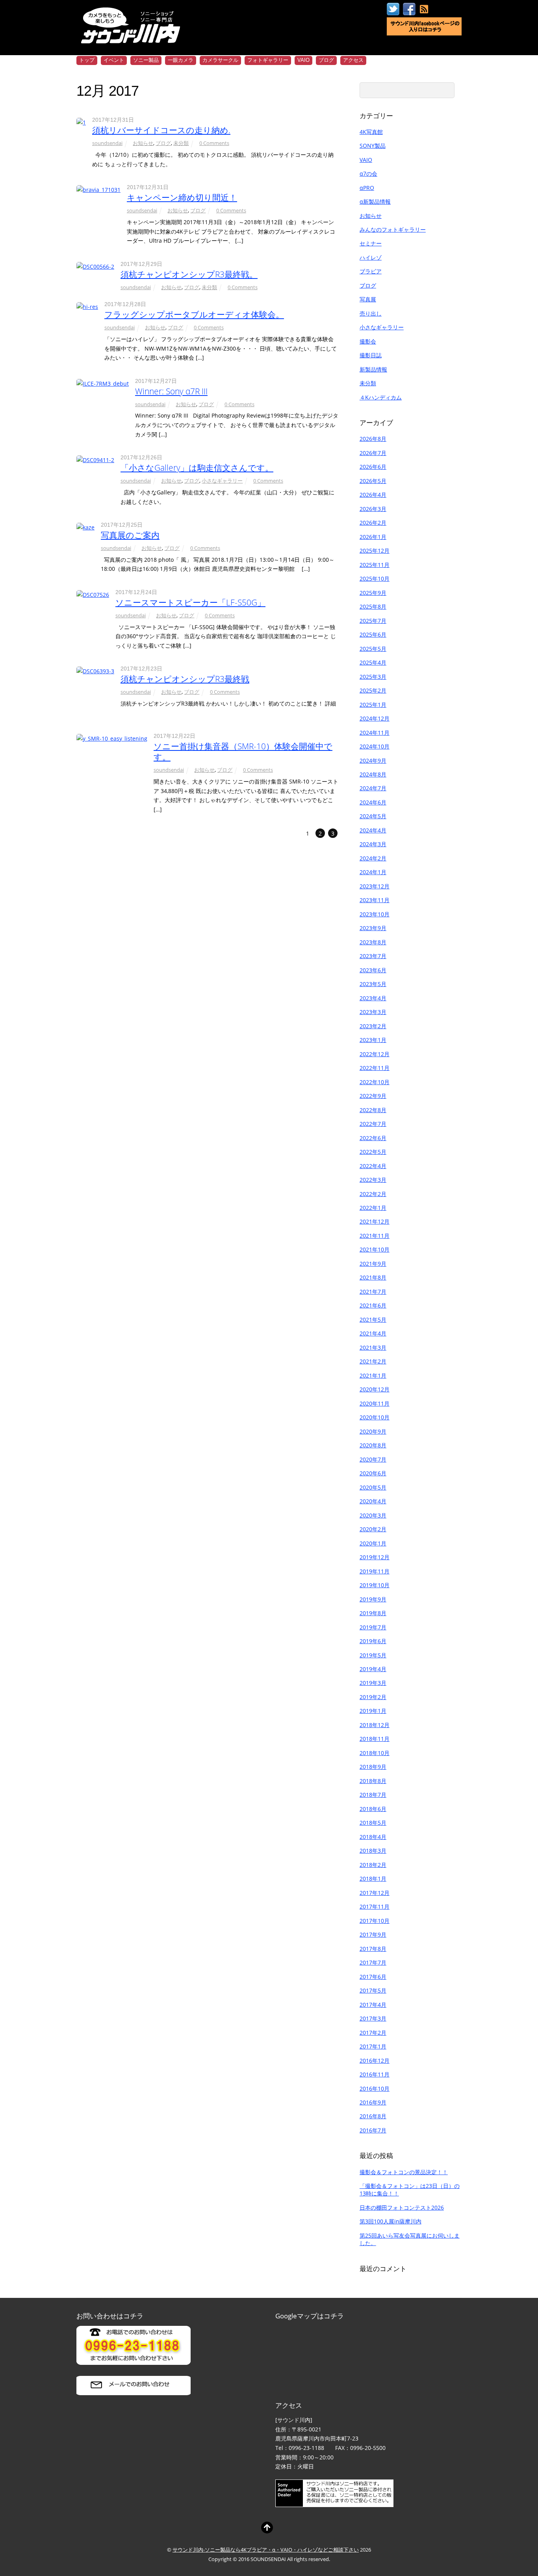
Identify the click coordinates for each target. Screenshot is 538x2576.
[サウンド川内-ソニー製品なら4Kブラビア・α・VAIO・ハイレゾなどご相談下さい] (132, 38)
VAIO (303, 60)
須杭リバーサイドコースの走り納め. (161, 130)
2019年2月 (373, 1697)
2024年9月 (373, 761)
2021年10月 (375, 1249)
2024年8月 (373, 774)
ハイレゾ (371, 257)
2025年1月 (373, 705)
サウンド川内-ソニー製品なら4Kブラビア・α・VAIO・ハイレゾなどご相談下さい (266, 2550)
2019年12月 (375, 1557)
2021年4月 (373, 1333)
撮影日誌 (371, 355)
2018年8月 (373, 1781)
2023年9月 (373, 928)
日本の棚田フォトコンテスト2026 (402, 2207)
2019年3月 (373, 1683)
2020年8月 (373, 1445)
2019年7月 (373, 1627)
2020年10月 (375, 1417)
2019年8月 (373, 1613)
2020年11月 (375, 1403)
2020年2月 (373, 1529)
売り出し (371, 313)
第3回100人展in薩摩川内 (391, 2221)
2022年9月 (373, 1096)
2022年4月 (373, 1166)
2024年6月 (373, 802)
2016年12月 (375, 2061)
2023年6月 (373, 970)
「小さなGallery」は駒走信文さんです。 (197, 468)
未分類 (181, 143)
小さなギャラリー (222, 481)
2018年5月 (373, 1823)
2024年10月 (375, 746)
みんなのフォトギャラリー (393, 229)
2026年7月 (373, 453)
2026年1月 (373, 537)
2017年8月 (373, 1949)
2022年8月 (373, 1110)
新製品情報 (373, 369)
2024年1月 (373, 872)
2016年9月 (373, 2102)
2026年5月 (373, 481)
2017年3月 (373, 2018)
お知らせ (143, 143)
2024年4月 (373, 830)
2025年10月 (375, 579)
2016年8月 (373, 2116)
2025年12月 (375, 551)
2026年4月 (373, 495)
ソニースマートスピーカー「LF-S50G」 (190, 602)
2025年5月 (373, 649)
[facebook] (409, 9)
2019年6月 (373, 1641)
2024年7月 (373, 788)
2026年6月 (373, 467)
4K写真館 (371, 132)
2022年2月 (373, 1194)
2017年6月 (373, 1977)
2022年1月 (373, 1208)
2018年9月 (373, 1767)
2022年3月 (373, 1180)
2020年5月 (373, 1487)
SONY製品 (373, 146)
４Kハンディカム (381, 397)
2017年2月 (373, 2033)
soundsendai (107, 143)
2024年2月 (373, 858)
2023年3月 (373, 1012)
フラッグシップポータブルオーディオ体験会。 (194, 314)
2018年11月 (375, 1739)
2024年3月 (373, 844)
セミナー (371, 243)
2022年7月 (373, 1124)
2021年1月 (373, 1375)
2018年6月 (373, 1809)
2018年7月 (373, 1795)
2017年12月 (375, 1893)
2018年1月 (373, 1879)
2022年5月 (373, 1152)
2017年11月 (375, 1906)
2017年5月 (373, 1990)
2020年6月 (373, 1473)
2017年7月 (373, 1962)
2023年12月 (375, 886)
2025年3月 (373, 677)
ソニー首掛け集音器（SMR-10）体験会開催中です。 (243, 751)
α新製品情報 (375, 202)
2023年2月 (373, 1026)
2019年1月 (373, 1711)
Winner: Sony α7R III (171, 391)
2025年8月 (373, 606)
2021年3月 (373, 1347)
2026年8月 (373, 439)
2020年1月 (373, 1543)
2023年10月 (375, 914)
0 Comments (214, 143)
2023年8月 (373, 942)
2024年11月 (375, 733)
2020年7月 (373, 1459)
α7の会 (368, 174)
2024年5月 (373, 816)
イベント (114, 60)
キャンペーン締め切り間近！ (182, 197)
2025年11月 (375, 565)
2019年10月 (375, 1585)
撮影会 (368, 341)
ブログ (326, 60)
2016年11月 (375, 2074)
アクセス (353, 60)
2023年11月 (375, 900)
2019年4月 (373, 1669)
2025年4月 (373, 662)
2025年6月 (373, 634)
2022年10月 (375, 1082)
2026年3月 (373, 509)
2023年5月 (373, 984)
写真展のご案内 (130, 535)
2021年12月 (375, 1221)
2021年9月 (373, 1264)
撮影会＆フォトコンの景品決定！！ (404, 2172)
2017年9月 (373, 1934)
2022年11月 (375, 1068)
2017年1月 (373, 2046)
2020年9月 (373, 1431)
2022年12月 (375, 1054)
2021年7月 (373, 1292)
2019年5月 (373, 1655)
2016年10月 (375, 2088)
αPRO (367, 188)
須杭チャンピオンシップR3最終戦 (185, 679)
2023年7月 (373, 956)
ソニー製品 (146, 60)
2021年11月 (375, 1236)
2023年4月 (373, 998)
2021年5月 (373, 1320)
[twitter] (393, 9)
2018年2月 (373, 1865)
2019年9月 (373, 1599)
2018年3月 (373, 1851)
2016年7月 (373, 2130)
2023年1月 (373, 1040)
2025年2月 (373, 690)
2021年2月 (373, 1361)
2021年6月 (373, 1305)
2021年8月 (373, 1277)
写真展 (368, 299)
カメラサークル (220, 60)
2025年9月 (373, 593)
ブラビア (371, 271)
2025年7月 (373, 621)
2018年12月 (375, 1725)
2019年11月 (375, 1571)
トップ (87, 60)
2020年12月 (375, 1389)
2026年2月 (373, 523)
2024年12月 (375, 718)
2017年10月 (375, 1921)
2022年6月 (373, 1138)
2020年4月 (373, 1501)
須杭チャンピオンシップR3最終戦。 (189, 274)
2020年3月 (373, 1515)
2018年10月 (375, 1753)
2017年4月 (373, 2005)
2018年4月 (373, 1837)
